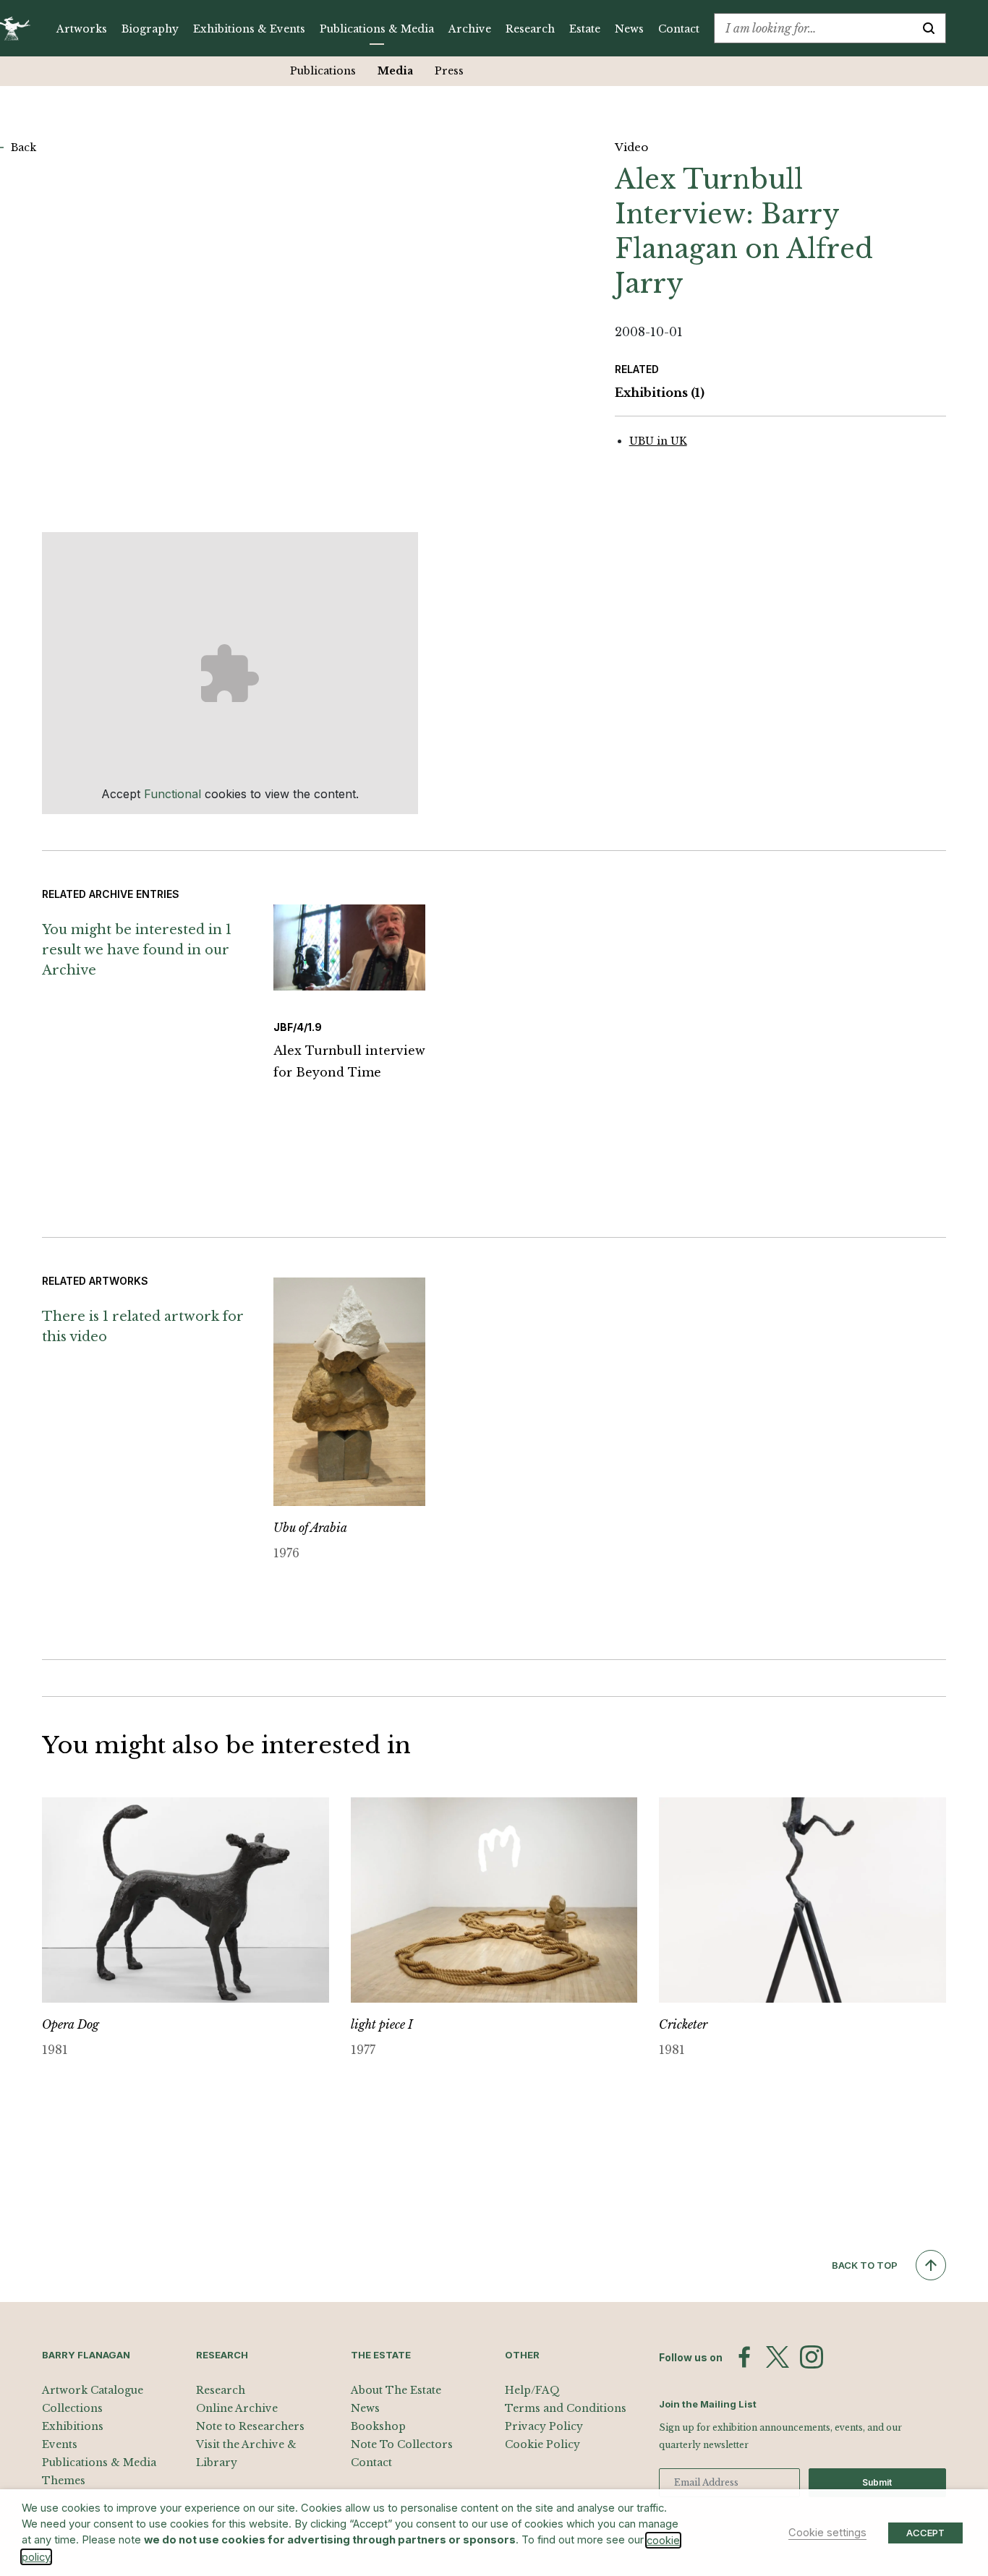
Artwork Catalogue (93, 2390)
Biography (150, 29)
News (629, 29)
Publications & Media (377, 29)
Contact (679, 29)
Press (449, 71)
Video (631, 147)
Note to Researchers (250, 2426)
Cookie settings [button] (827, 2533)
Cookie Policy (542, 2444)
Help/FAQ (532, 2390)
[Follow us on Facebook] (744, 2357)
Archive (470, 29)
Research (530, 29)
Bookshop (378, 2426)
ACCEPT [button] (925, 2533)
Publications (323, 71)
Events (60, 2444)
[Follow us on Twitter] (778, 2357)
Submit (877, 2482)
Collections (72, 2408)
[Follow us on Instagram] (812, 2357)
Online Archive (237, 2408)
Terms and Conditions (566, 2408)
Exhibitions (660, 393)
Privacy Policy (544, 2426)
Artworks (82, 29)
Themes (64, 2481)
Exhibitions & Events (249, 29)
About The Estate (396, 2390)
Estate (585, 29)
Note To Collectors (402, 2444)
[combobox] (813, 28)
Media (395, 71)
